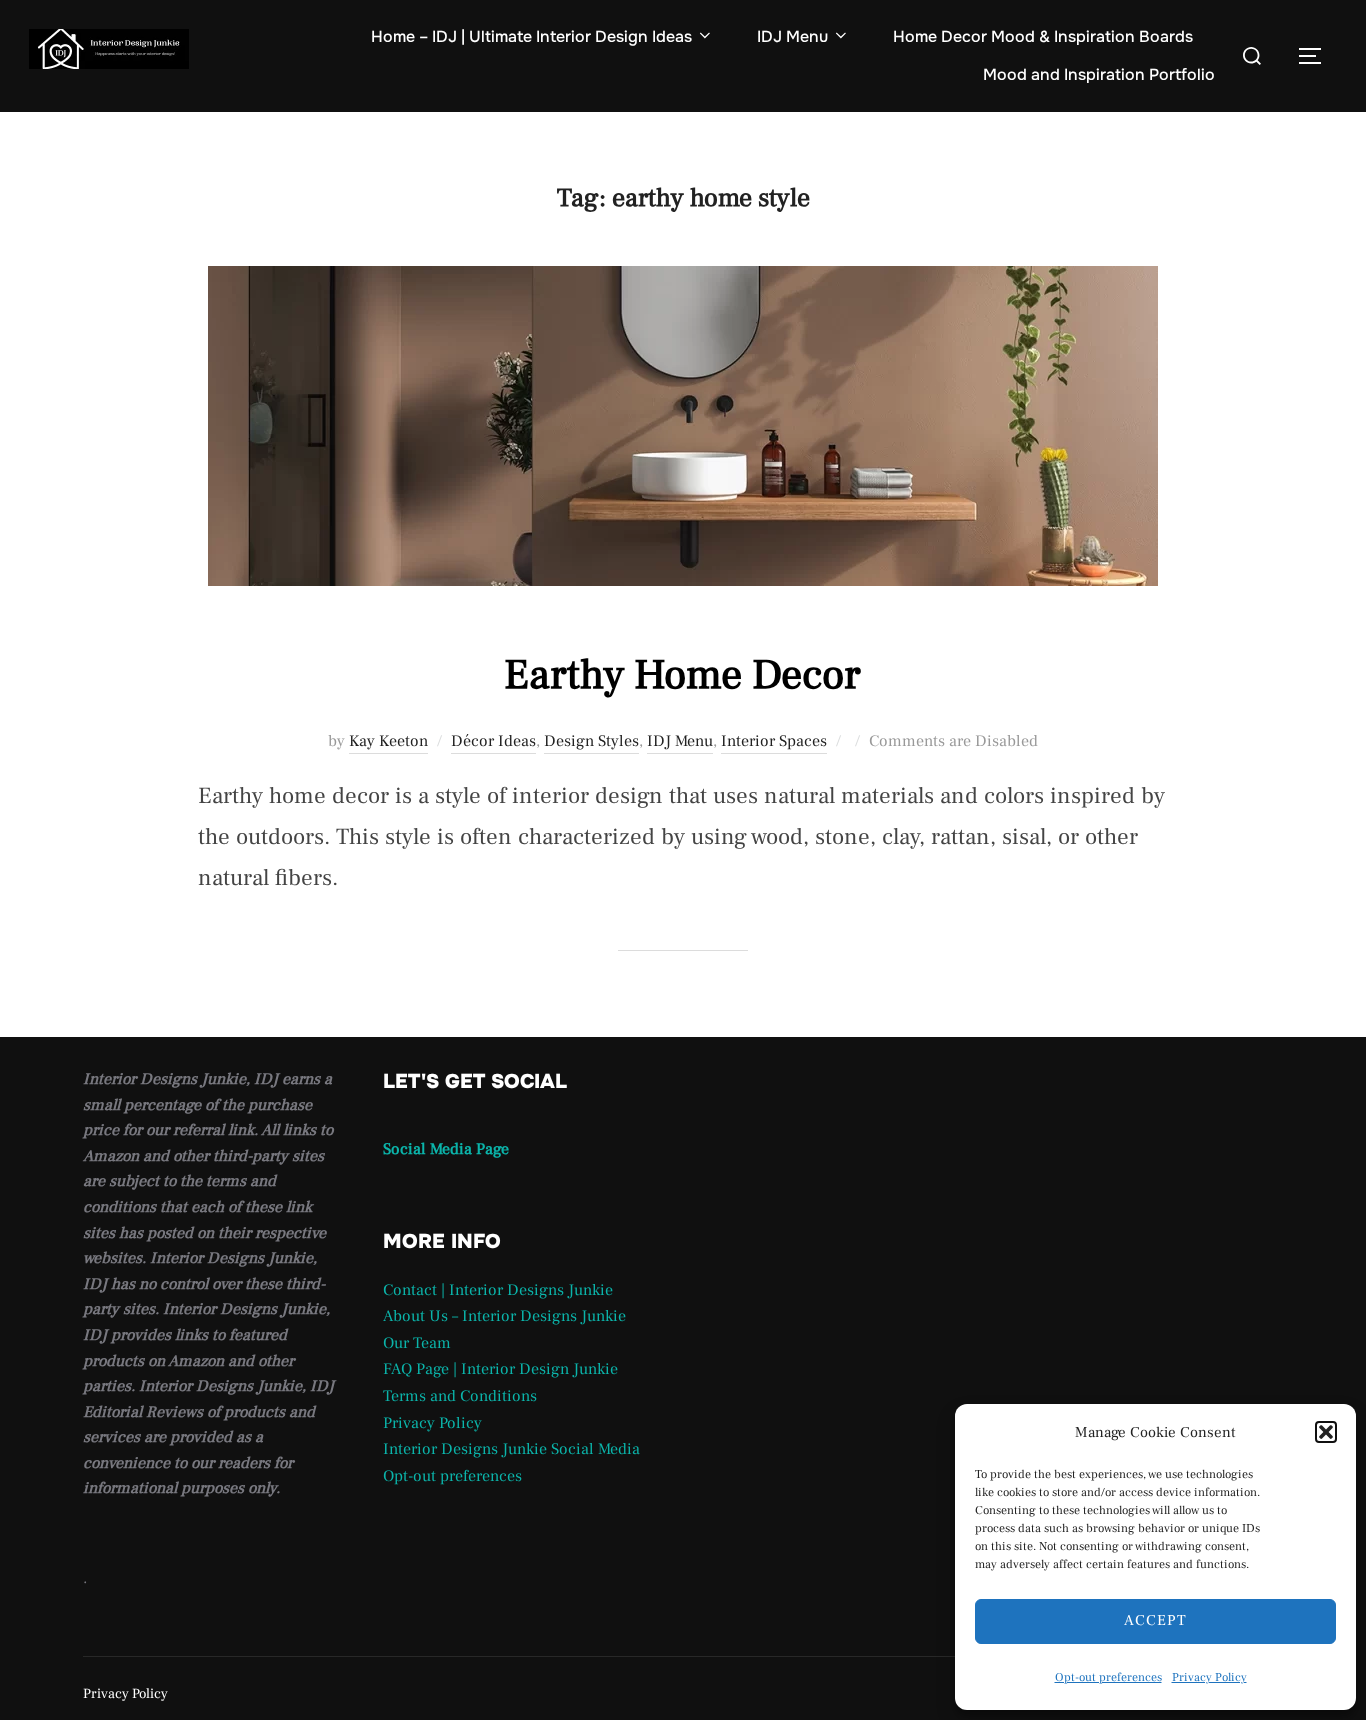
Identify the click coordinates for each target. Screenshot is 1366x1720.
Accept (1155, 1620)
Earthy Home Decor (682, 675)
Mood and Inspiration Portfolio (1099, 74)
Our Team (417, 1343)
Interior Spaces (774, 741)
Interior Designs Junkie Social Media (511, 1449)
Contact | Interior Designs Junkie (498, 1290)
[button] (1326, 1432)
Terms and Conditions (460, 1396)
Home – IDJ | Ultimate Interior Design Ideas (531, 36)
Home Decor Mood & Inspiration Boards (1043, 36)
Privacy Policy (1209, 1677)
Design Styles (591, 741)
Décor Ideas (493, 741)
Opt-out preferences (1108, 1677)
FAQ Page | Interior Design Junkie (500, 1369)
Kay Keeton (388, 741)
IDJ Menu (792, 36)
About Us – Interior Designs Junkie (504, 1316)
